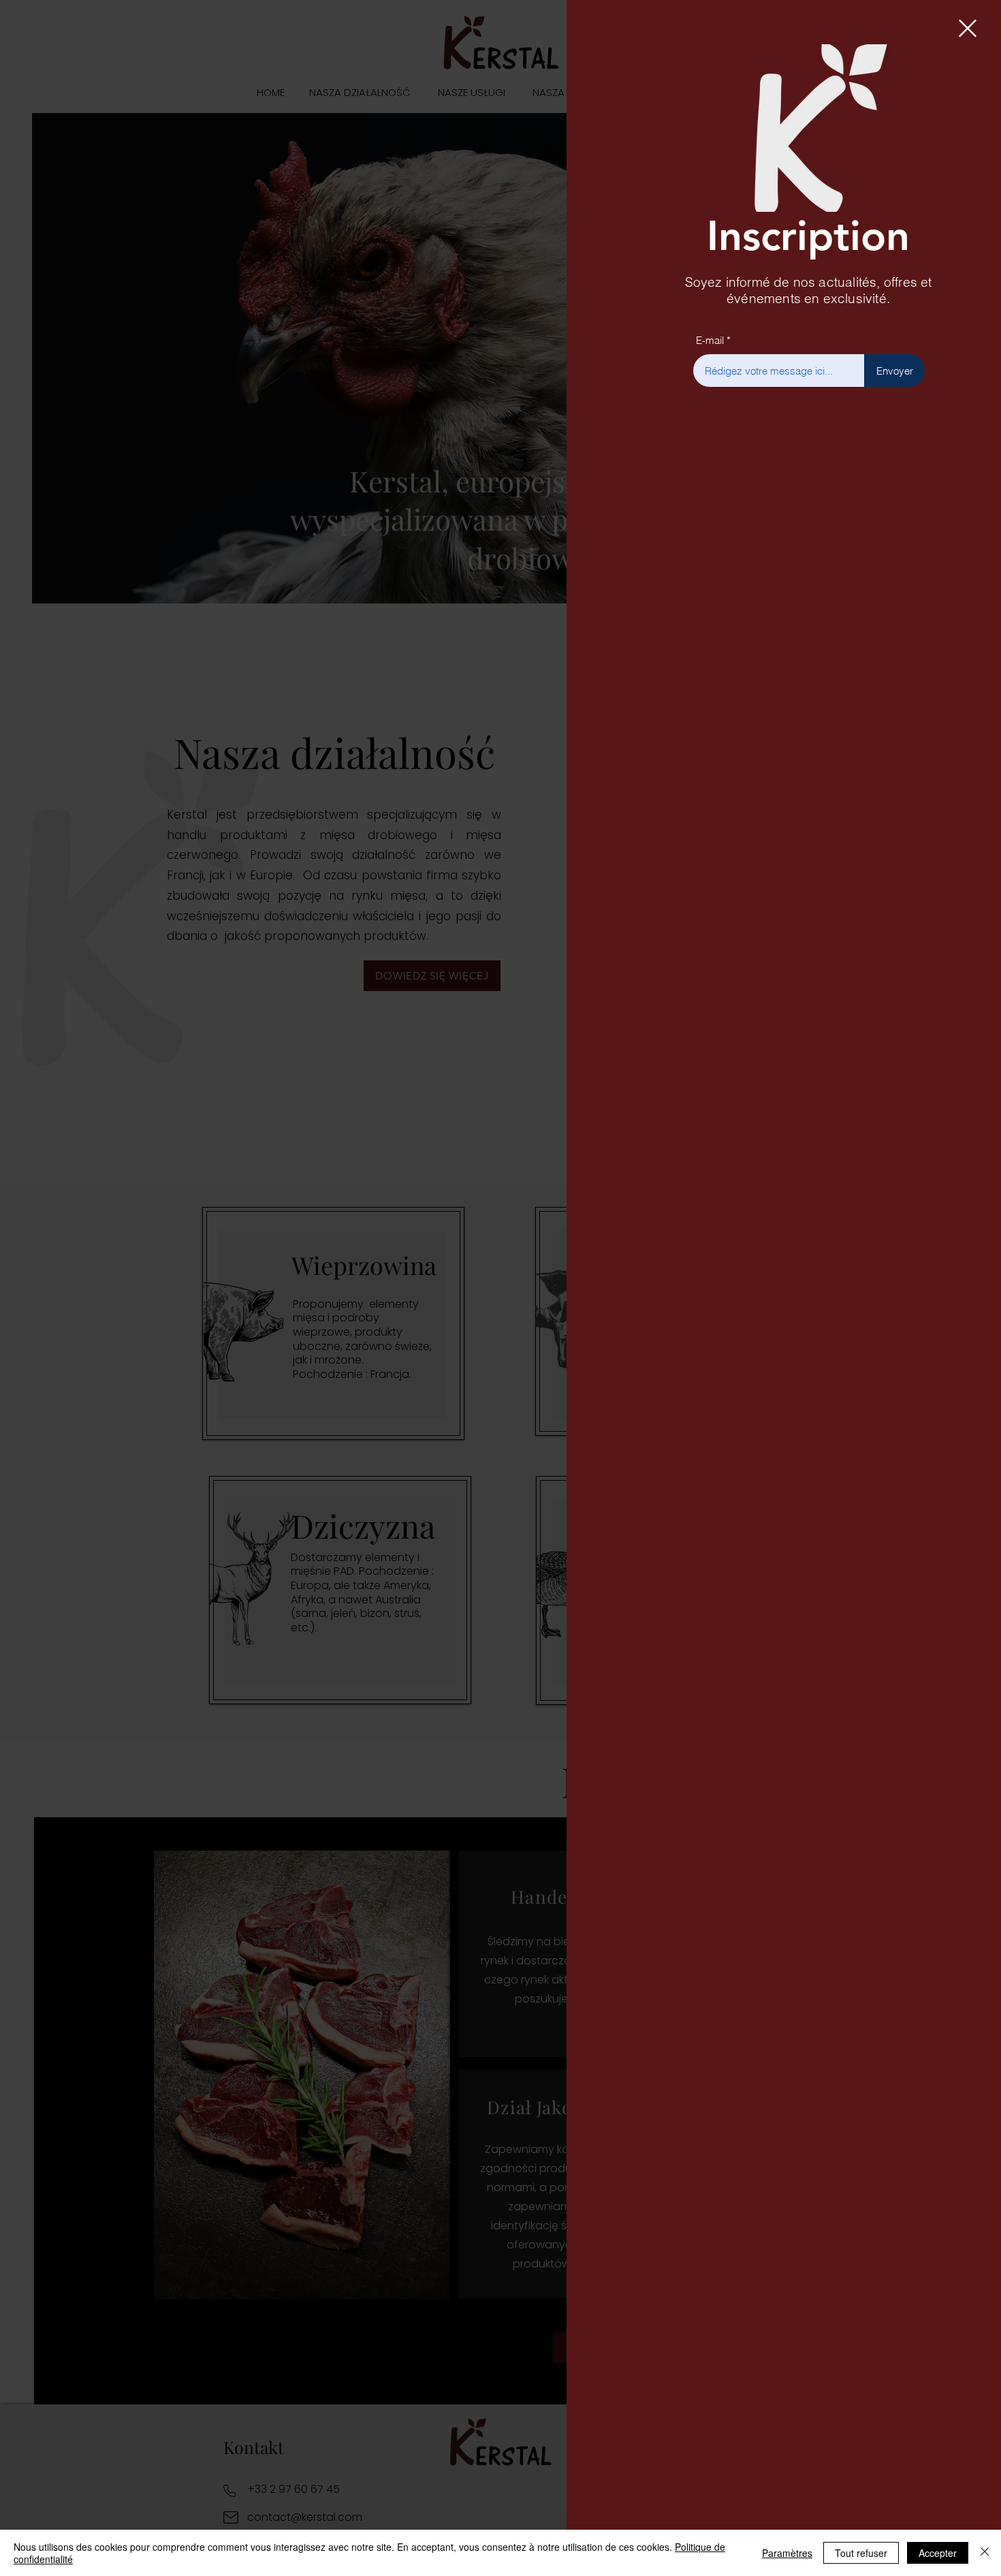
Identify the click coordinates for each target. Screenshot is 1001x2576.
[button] (968, 28)
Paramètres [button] (787, 2553)
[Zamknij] (985, 2553)
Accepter (938, 2553)
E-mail (710, 340)
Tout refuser (861, 2553)
